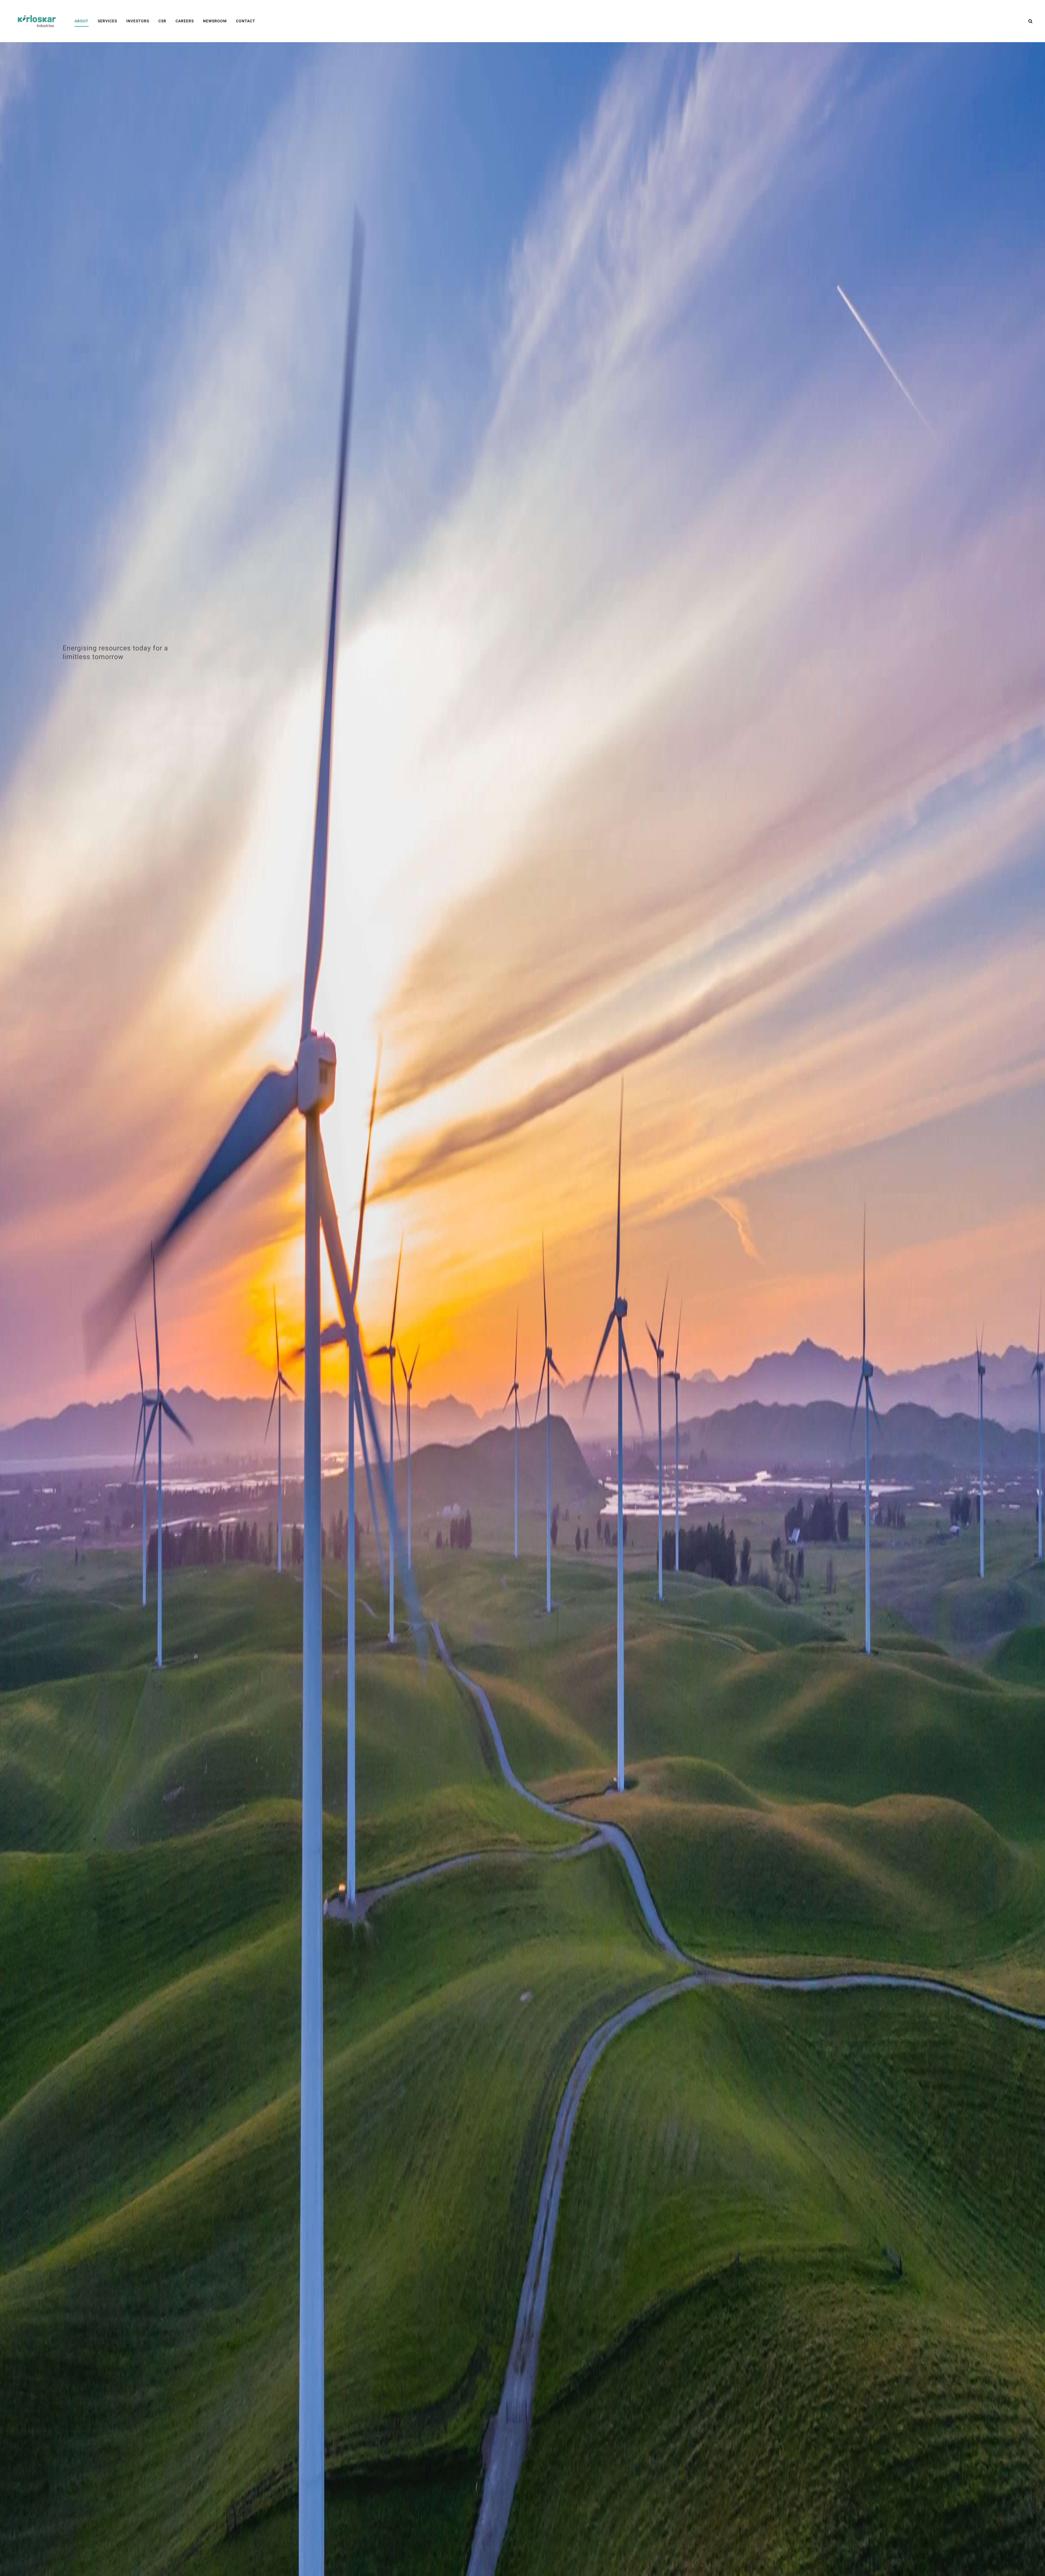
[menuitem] (82, 21)
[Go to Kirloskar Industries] (37, 21)
